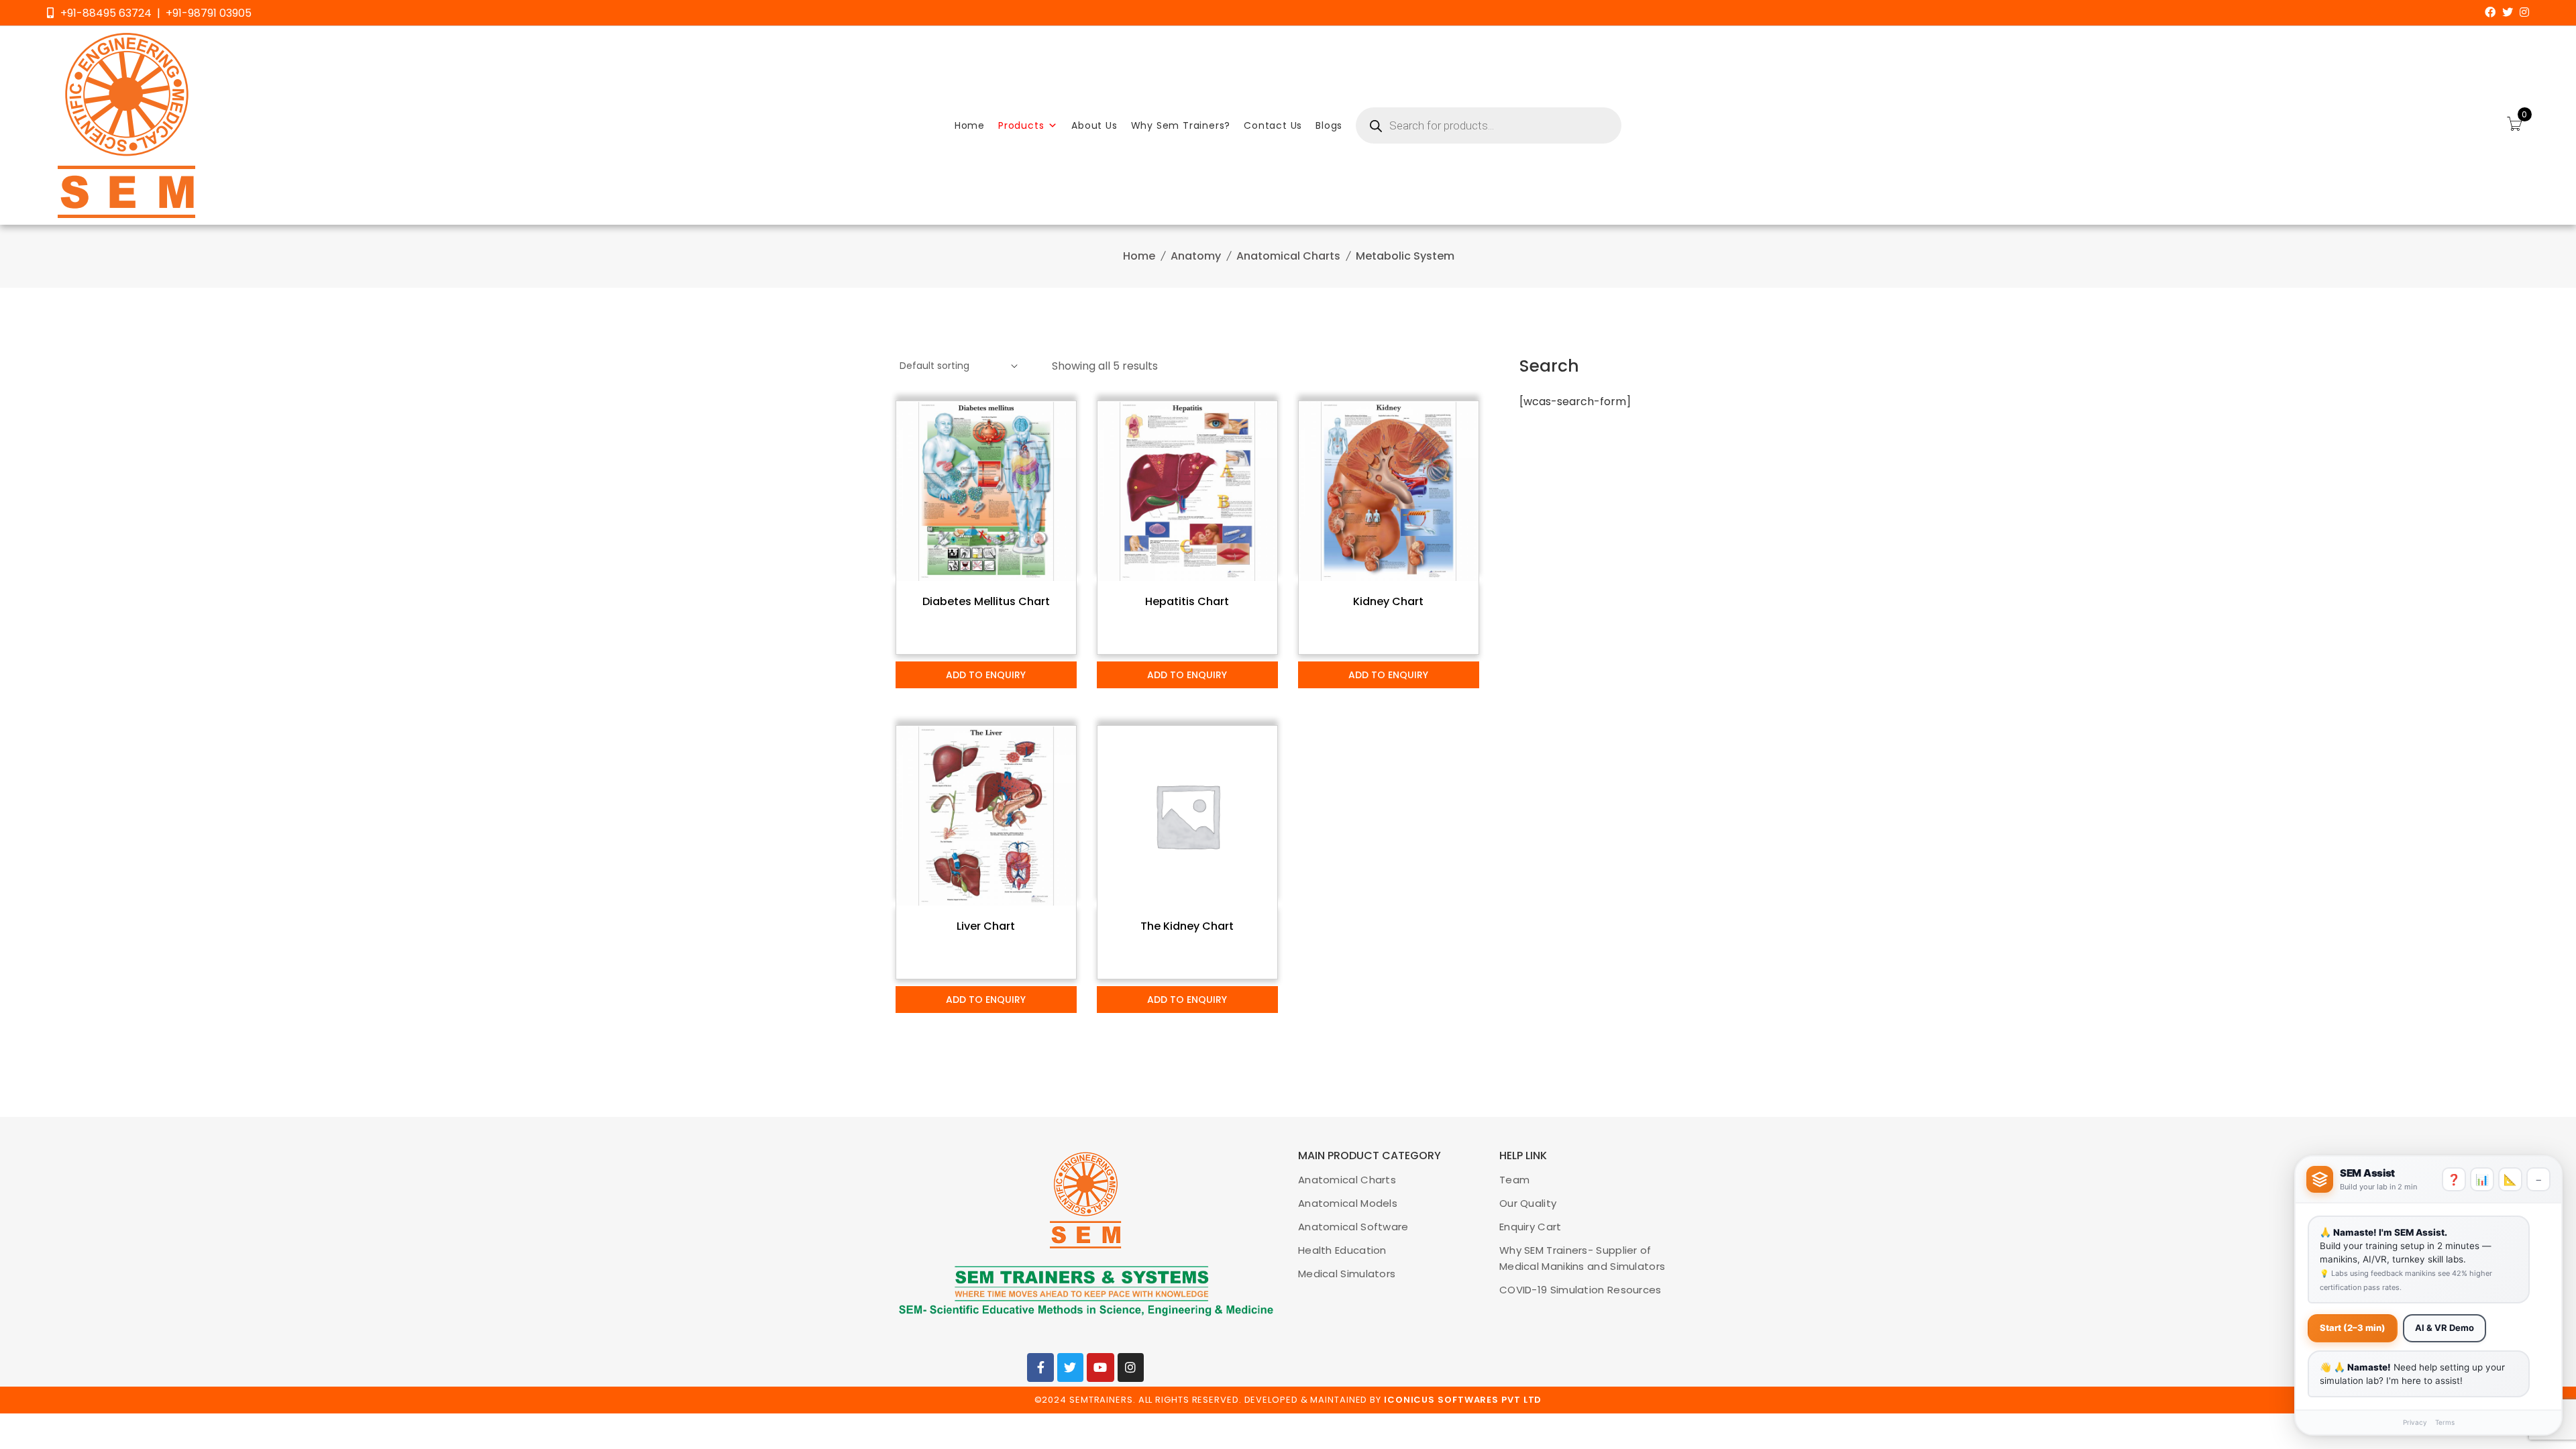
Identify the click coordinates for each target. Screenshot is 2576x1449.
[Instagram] (2524, 12)
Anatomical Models (1348, 1203)
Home (970, 125)
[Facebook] (2490, 12)
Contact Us (1273, 125)
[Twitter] (2508, 12)
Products (1021, 125)
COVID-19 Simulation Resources (1580, 1290)
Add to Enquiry (986, 675)
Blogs (1329, 125)
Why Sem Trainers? (1181, 125)
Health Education (1342, 1250)
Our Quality (1528, 1203)
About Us (1094, 125)
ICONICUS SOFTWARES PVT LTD (1463, 1400)
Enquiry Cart (1531, 1227)
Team (1514, 1180)
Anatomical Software (1353, 1227)
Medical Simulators (1347, 1274)
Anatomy (1196, 256)
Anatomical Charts (1288, 256)
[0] (2514, 125)
